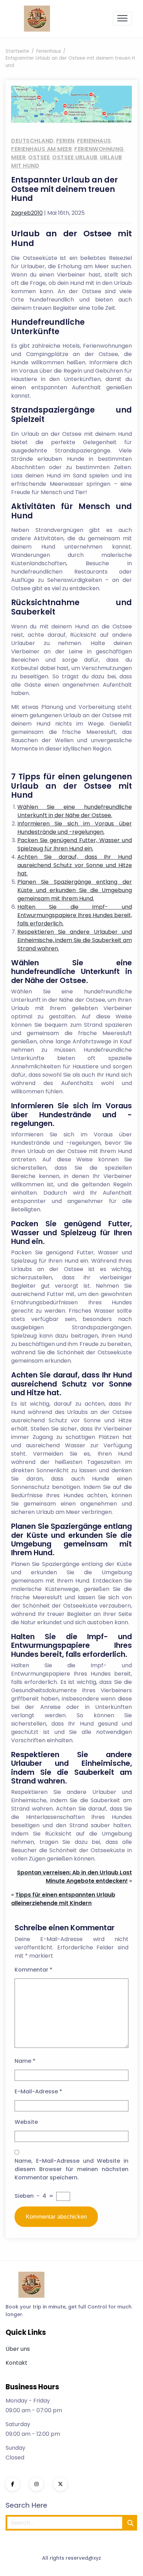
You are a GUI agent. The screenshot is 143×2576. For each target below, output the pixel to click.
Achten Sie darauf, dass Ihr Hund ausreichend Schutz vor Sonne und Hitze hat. (75, 865)
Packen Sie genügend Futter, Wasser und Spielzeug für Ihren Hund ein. (75, 844)
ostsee (39, 157)
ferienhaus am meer (41, 149)
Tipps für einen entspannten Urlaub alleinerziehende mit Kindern (63, 1899)
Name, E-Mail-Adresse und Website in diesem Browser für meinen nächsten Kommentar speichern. (71, 2169)
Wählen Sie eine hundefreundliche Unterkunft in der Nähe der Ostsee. (75, 811)
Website (26, 2122)
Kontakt (16, 2363)
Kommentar (33, 1970)
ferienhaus (94, 141)
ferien (65, 141)
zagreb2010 (27, 213)
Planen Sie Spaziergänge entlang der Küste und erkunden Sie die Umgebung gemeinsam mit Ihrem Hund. (75, 890)
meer (18, 157)
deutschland (32, 141)
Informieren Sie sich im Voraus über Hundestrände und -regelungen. (75, 828)
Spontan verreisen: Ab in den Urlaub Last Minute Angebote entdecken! (74, 1877)
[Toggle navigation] (122, 19)
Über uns (18, 2349)
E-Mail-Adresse (38, 2091)
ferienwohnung (99, 149)
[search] (131, 2523)
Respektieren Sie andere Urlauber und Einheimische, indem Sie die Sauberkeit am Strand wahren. (75, 940)
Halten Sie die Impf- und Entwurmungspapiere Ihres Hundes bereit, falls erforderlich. (75, 915)
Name (25, 2061)
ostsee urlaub (75, 157)
